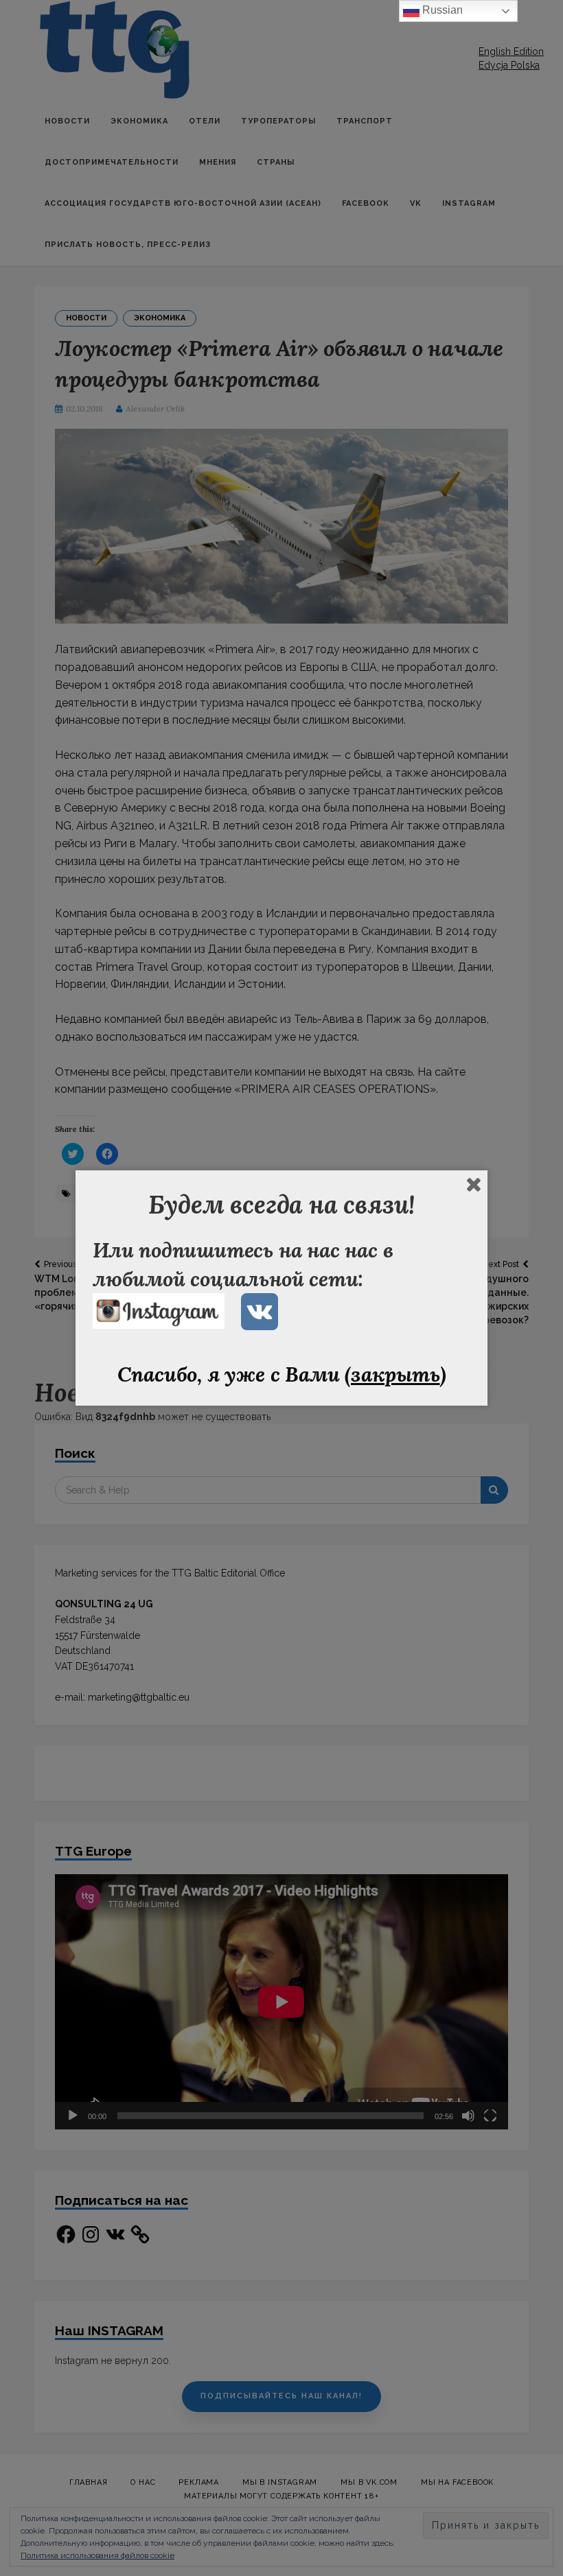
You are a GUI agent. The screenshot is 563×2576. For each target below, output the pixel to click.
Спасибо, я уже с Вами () (282, 1374)
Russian (441, 10)
